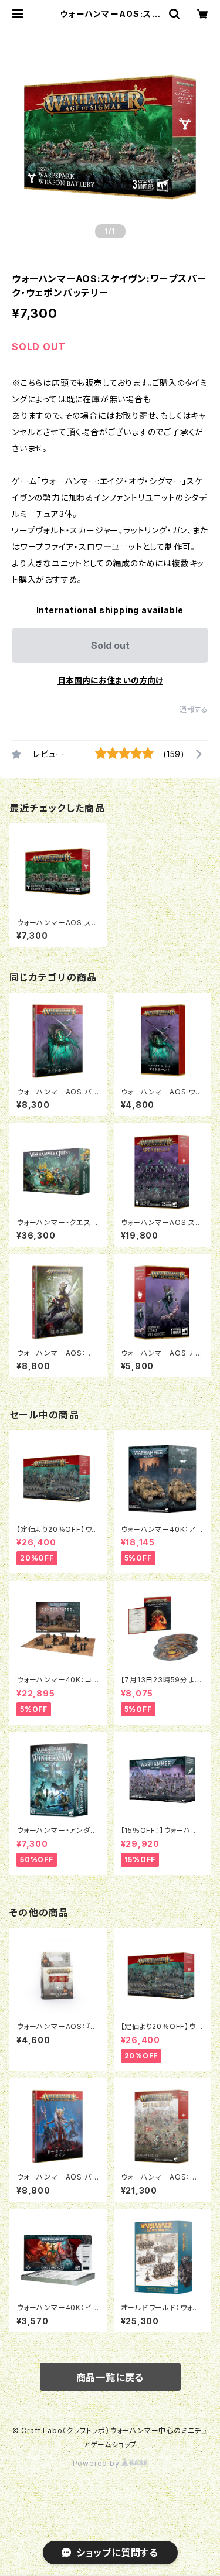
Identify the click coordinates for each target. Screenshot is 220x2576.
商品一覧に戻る (110, 2377)
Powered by (97, 2463)
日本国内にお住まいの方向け (110, 680)
